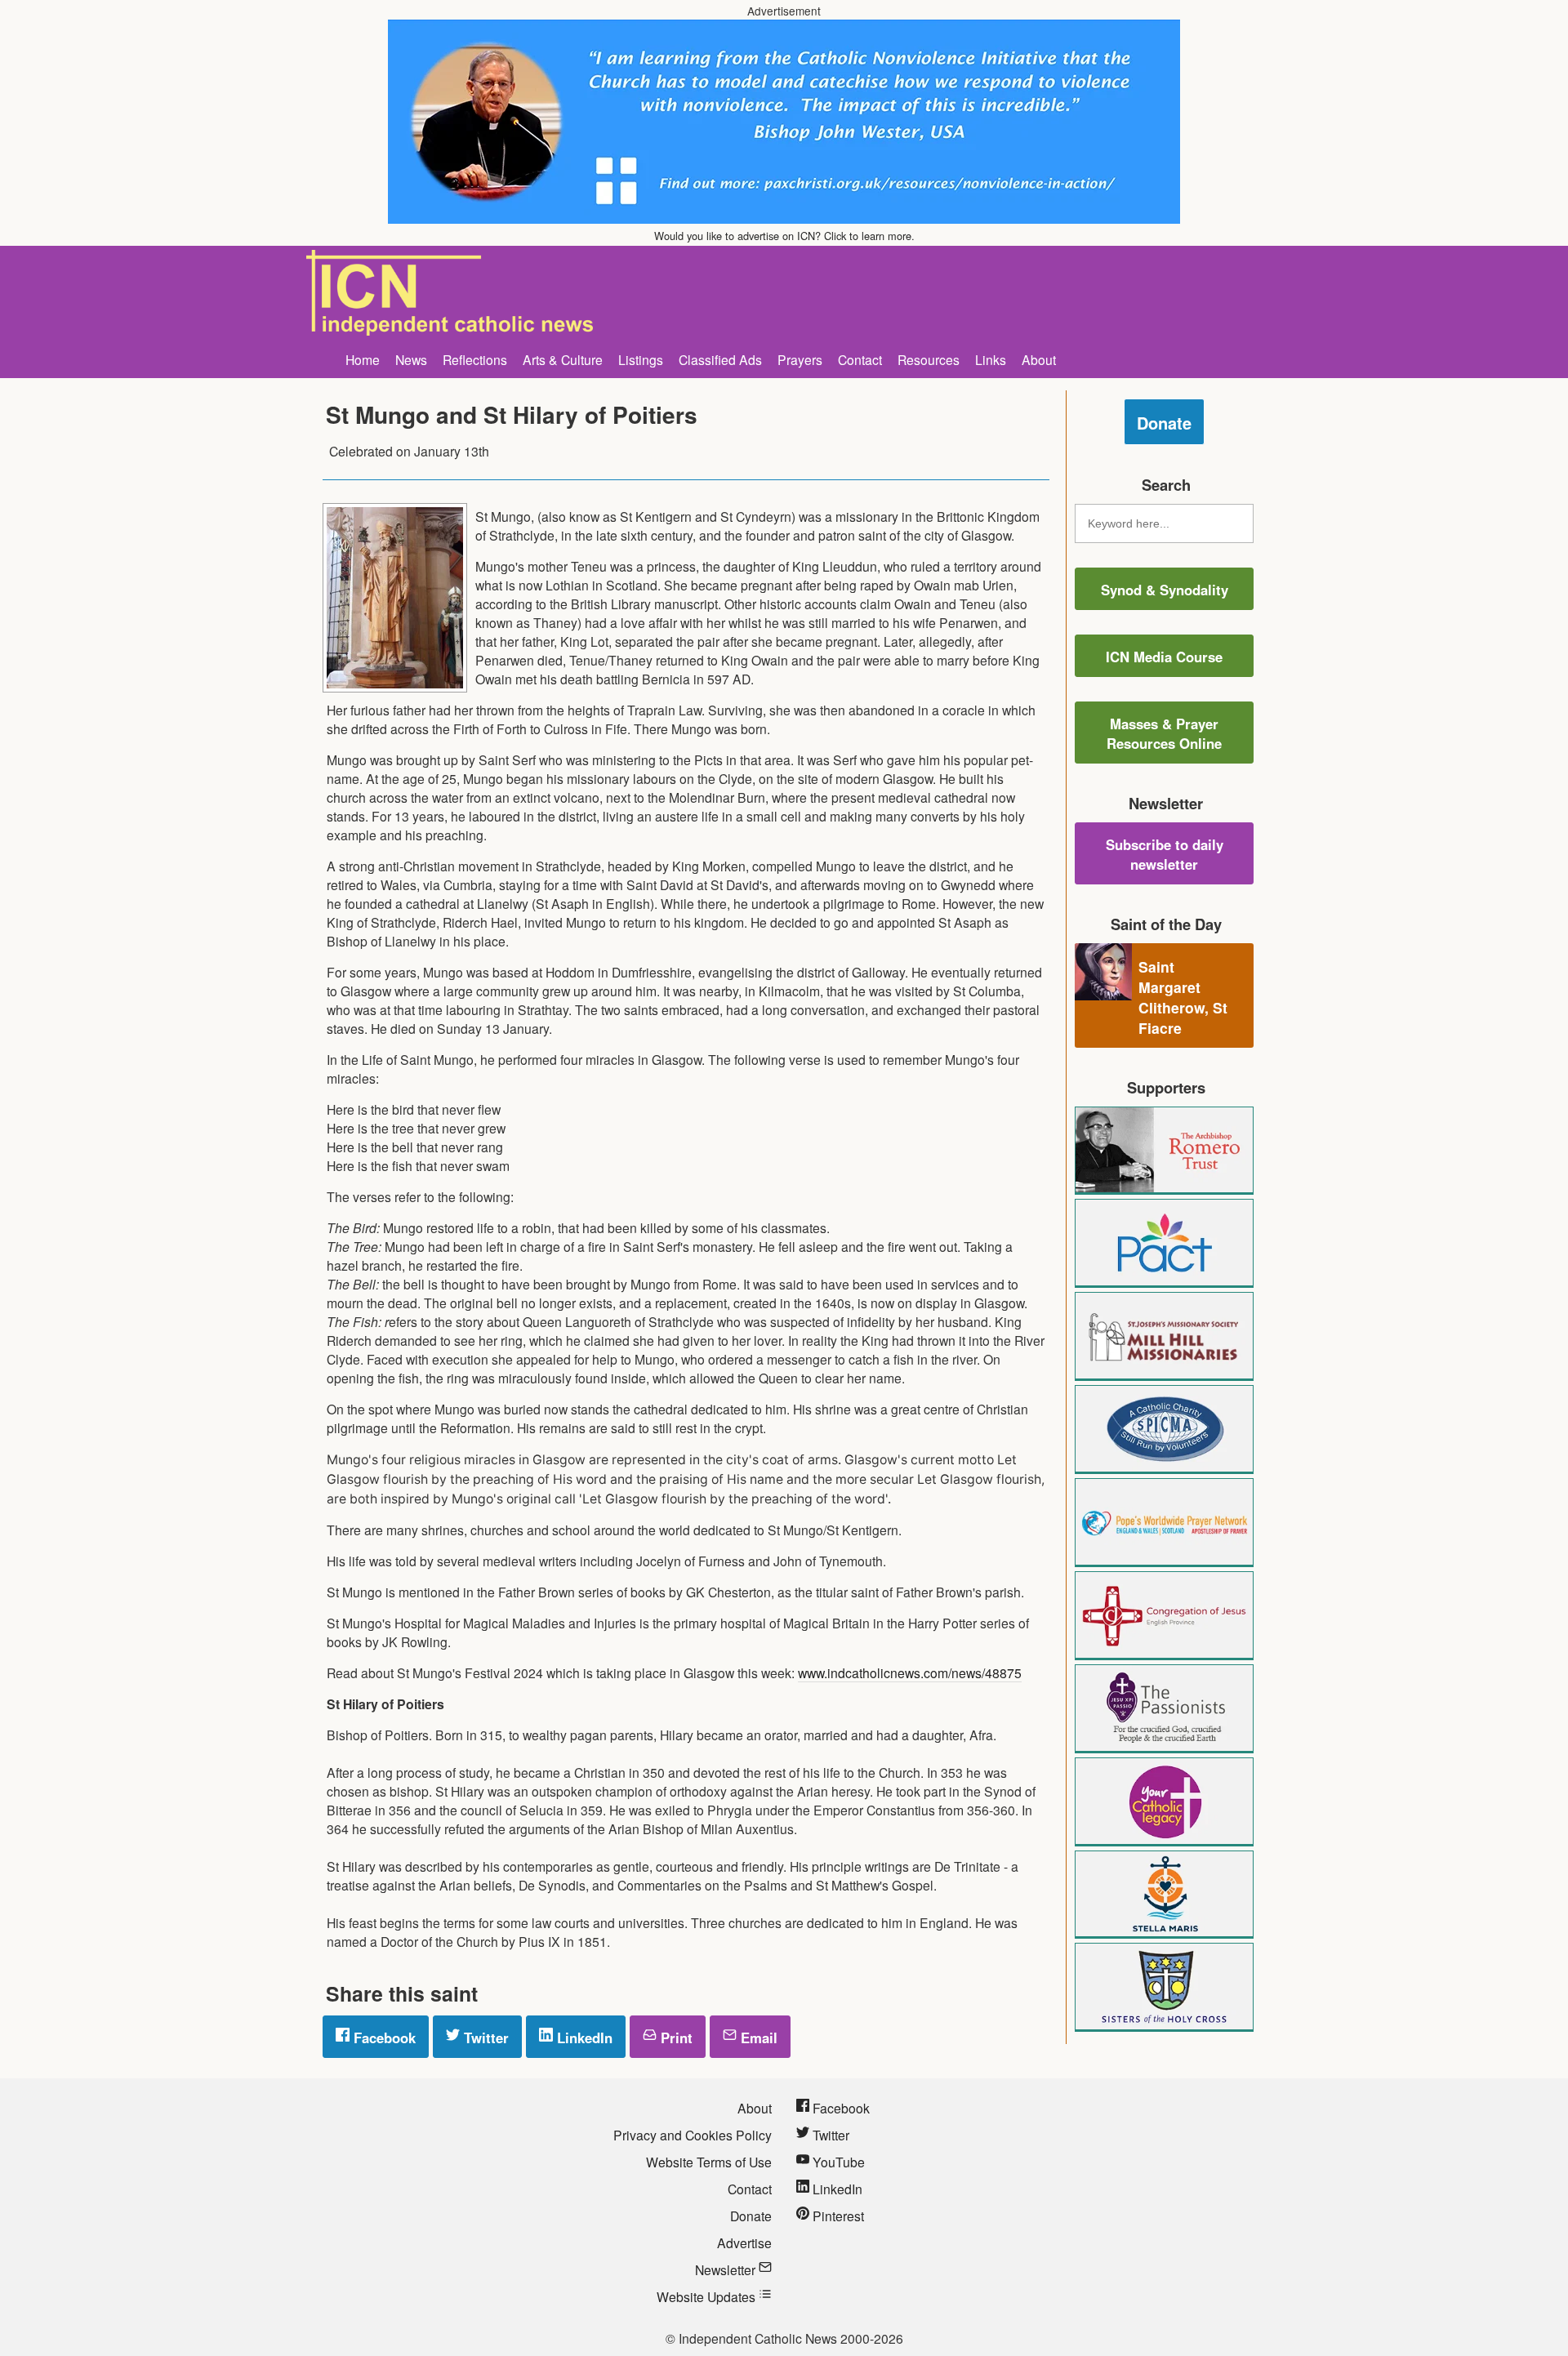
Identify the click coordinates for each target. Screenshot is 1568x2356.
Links (991, 359)
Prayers (800, 359)
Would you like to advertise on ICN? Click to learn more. (784, 236)
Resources (929, 359)
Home (363, 359)
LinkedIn (583, 2038)
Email (757, 2038)
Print (675, 2038)
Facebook (383, 2038)
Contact (860, 359)
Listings (641, 359)
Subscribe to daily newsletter (1165, 854)
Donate (1164, 423)
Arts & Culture (563, 359)
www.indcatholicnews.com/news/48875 (910, 1672)
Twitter (484, 2038)
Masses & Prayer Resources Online (1164, 733)
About (1039, 359)
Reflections (475, 359)
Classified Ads (720, 359)
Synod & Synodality (1165, 590)
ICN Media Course (1164, 657)
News (411, 359)
